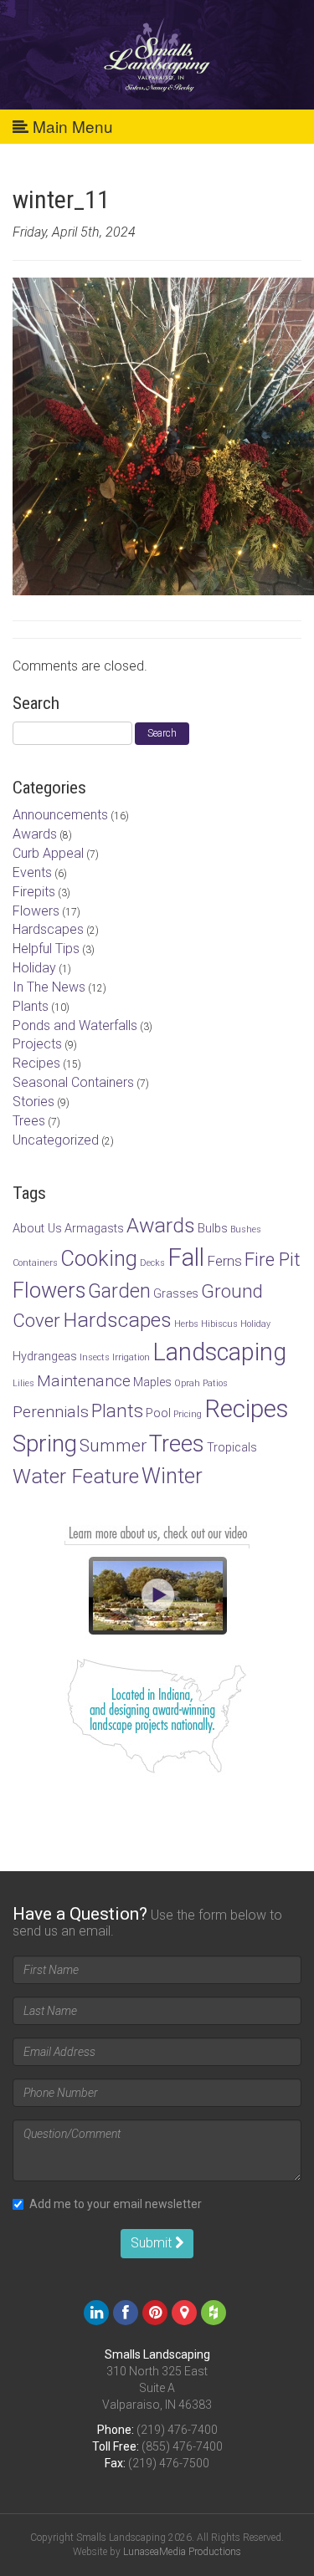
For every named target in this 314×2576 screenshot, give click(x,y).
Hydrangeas (45, 1357)
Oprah (187, 1383)
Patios (215, 1383)
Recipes (36, 1063)
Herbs (186, 1324)
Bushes (246, 1229)
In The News (49, 987)
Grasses (176, 1294)
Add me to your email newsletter (116, 2204)
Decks (152, 1263)
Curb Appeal (48, 853)
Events (32, 872)
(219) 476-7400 (177, 2430)
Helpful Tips (46, 949)
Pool (158, 1413)
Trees (29, 1121)
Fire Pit (273, 1259)
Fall (186, 1257)
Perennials (51, 1412)
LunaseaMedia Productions (182, 2552)
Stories (33, 1102)
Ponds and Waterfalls (75, 1025)
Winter (172, 1476)
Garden (119, 1291)
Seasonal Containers (73, 1082)
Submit (153, 2243)
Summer (113, 1446)
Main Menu (71, 126)
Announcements (60, 815)
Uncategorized (56, 1140)
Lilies (23, 1383)
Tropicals (232, 1448)
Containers (35, 1263)
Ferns (224, 1261)
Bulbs (213, 1229)
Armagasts (94, 1229)
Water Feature (76, 1476)
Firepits (34, 892)
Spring (45, 1444)
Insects (95, 1357)
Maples (152, 1382)
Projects (37, 1044)
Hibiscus (219, 1324)
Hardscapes (48, 929)
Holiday (34, 968)
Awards (35, 834)
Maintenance (84, 1381)
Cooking (99, 1258)
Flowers (36, 911)
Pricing (188, 1414)
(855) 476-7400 (182, 2446)
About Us (37, 1229)
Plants (31, 1006)
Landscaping (219, 1352)
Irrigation (131, 1357)
